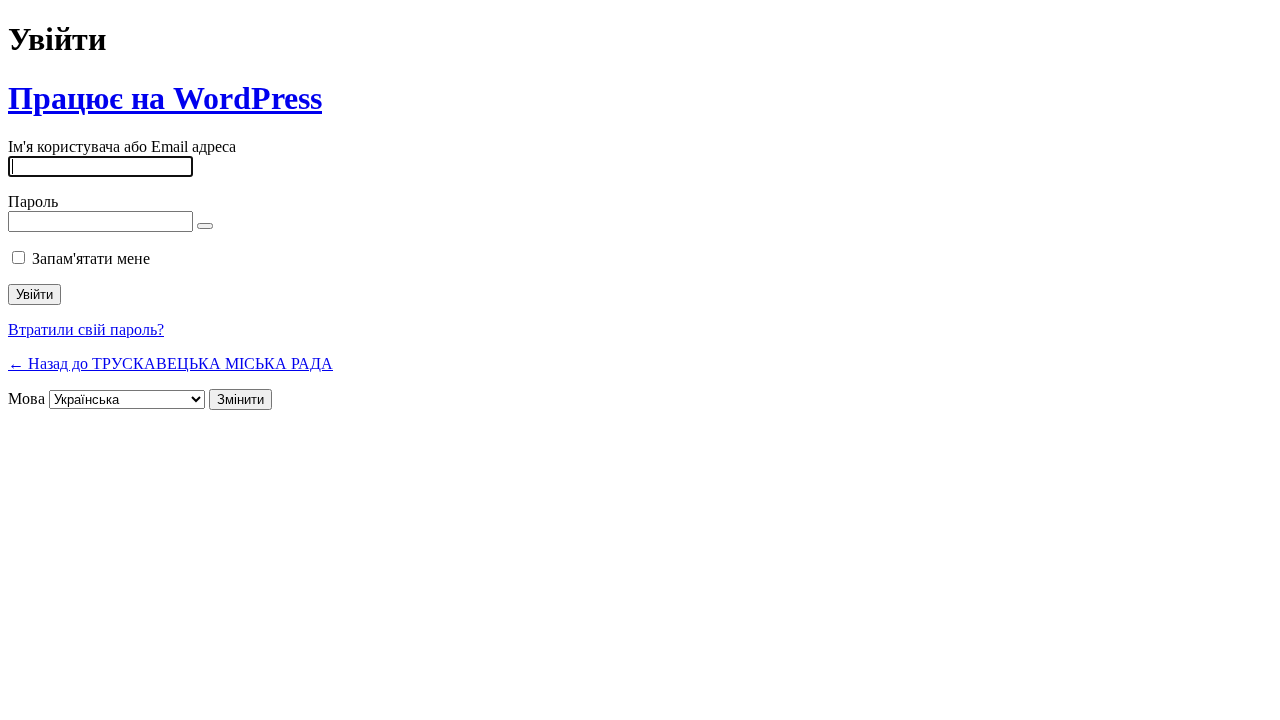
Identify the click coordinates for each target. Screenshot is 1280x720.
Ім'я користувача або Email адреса (122, 146)
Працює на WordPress (165, 98)
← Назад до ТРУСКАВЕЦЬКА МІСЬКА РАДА (170, 363)
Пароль (33, 201)
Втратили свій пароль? (86, 329)
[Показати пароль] (205, 226)
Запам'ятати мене (91, 258)
